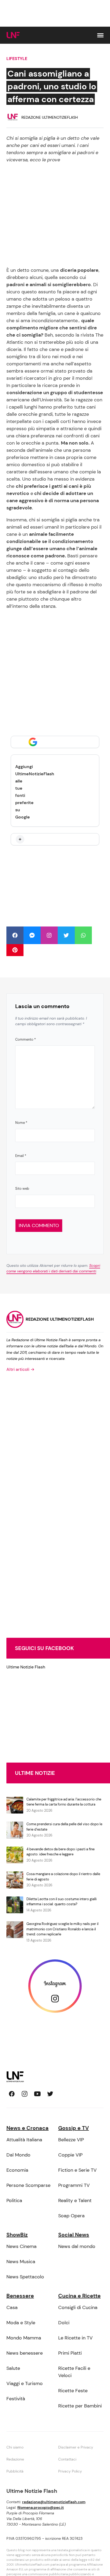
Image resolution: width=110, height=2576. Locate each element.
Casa (12, 2307)
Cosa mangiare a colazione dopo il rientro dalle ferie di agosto (63, 1877)
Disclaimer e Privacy (76, 2447)
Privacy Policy (70, 2471)
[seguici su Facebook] (12, 2094)
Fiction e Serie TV (77, 2170)
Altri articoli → (20, 1369)
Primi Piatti (70, 2353)
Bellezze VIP (71, 2140)
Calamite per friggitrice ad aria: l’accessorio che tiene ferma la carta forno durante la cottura (64, 1802)
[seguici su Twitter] (50, 2094)
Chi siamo (15, 2447)
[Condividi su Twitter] (66, 935)
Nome (21, 1123)
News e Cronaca (27, 2128)
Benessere (20, 2296)
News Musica (21, 2262)
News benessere (25, 2353)
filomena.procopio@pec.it (41, 2507)
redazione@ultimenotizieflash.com (54, 2502)
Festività (16, 2399)
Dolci (64, 2323)
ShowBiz (17, 2235)
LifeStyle (17, 59)
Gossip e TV (74, 2128)
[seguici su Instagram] (25, 2094)
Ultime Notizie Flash (26, 1667)
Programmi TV (74, 2185)
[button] (100, 35)
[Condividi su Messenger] (32, 935)
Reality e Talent (75, 2200)
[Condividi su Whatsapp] (83, 935)
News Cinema (21, 2246)
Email (21, 1156)
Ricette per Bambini (80, 2406)
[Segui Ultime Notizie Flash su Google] (55, 742)
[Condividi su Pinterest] (15, 950)
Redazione (15, 2459)
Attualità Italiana (24, 2140)
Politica (14, 2200)
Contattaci (67, 2459)
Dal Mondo (18, 2155)
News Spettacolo (25, 2277)
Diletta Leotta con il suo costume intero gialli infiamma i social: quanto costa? (62, 1902)
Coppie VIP (70, 2155)
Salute (13, 2368)
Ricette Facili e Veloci (74, 2372)
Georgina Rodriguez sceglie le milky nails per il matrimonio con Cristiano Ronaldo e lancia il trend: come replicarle (62, 1929)
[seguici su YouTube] (37, 2094)
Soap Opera (71, 2216)
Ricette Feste (73, 2391)
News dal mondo (77, 2246)
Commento (25, 1039)
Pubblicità (15, 2471)
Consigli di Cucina (78, 2307)
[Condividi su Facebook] (15, 935)
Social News (74, 2235)
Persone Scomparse (28, 2185)
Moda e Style (21, 2323)
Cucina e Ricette (79, 2296)
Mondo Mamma (24, 2338)
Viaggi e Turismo (25, 2383)
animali (38, 285)
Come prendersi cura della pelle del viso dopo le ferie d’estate (64, 1827)
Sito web (22, 1189)
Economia (17, 2170)
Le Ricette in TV (75, 2338)
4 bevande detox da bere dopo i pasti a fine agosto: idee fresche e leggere (60, 1852)
